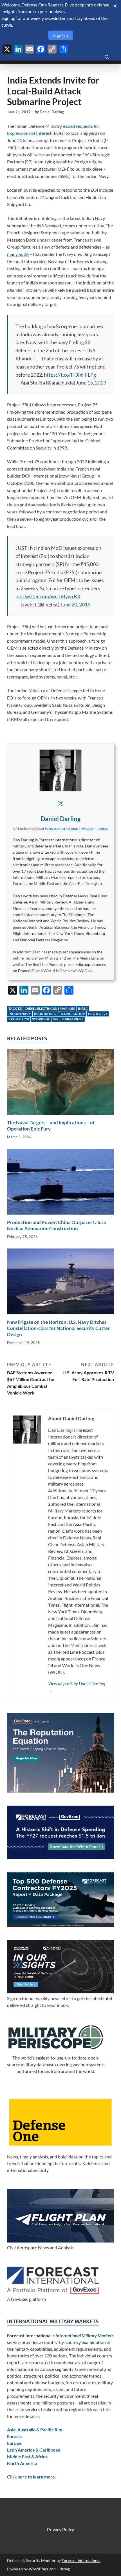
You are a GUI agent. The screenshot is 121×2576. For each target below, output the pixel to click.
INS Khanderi (46, 1014)
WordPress (39, 2569)
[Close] (115, 6)
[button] (103, 829)
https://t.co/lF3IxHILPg (70, 375)
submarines (72, 1019)
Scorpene (41, 1019)
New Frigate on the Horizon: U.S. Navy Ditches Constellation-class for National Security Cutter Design (58, 1328)
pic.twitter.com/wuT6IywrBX (48, 596)
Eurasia (14, 2436)
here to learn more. (37, 2477)
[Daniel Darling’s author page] (60, 770)
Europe (14, 2443)
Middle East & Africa (27, 2456)
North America (22, 2463)
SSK (56, 1019)
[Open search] (107, 57)
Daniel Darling (52, 112)
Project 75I (19, 1019)
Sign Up (61, 35)
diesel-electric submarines (50, 1008)
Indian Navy (20, 1014)
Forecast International (81, 2560)
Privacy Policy (60, 2529)
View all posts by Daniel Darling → (77, 1687)
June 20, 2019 (75, 604)
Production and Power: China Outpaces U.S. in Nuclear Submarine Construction (57, 1225)
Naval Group (73, 1014)
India (83, 1008)
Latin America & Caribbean (34, 2450)
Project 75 (98, 1014)
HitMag (63, 2569)
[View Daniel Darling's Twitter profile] (60, 803)
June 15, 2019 (91, 383)
